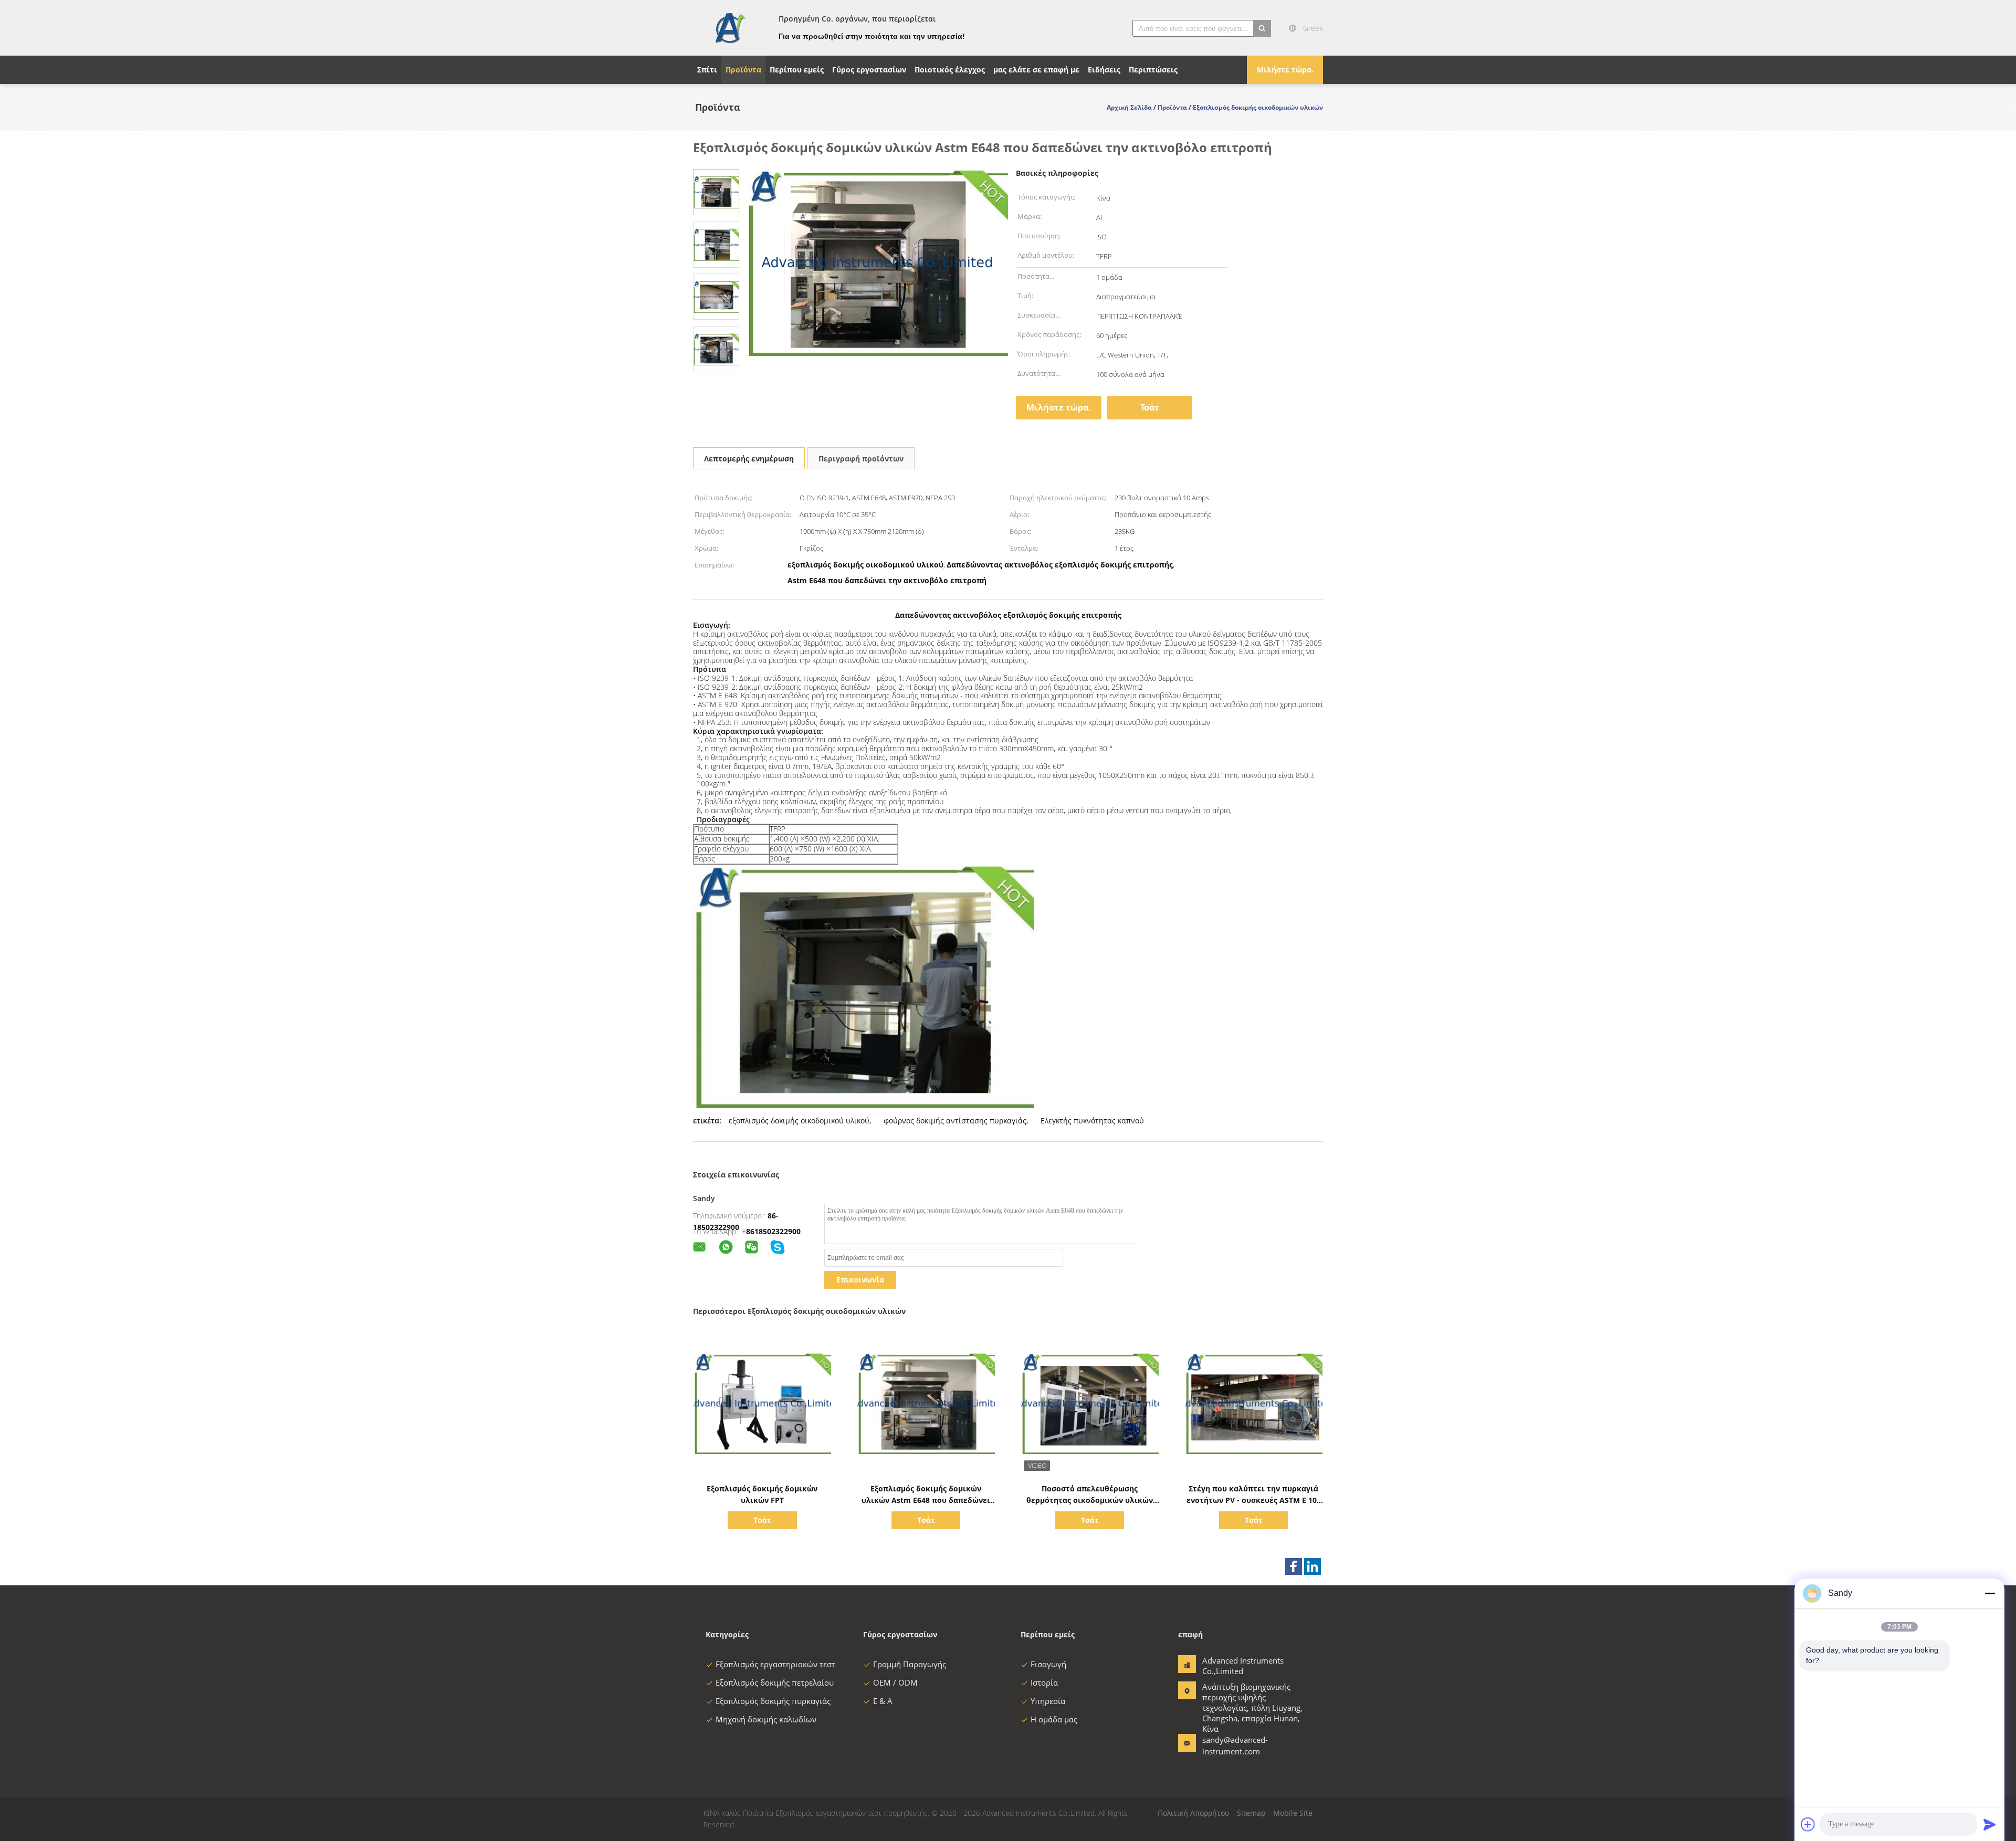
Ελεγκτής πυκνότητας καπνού (1092, 1121)
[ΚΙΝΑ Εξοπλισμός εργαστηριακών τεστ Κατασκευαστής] (729, 28)
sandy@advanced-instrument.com (1235, 1745)
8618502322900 (773, 1231)
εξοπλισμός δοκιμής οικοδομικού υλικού (799, 1121)
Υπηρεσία (1048, 1701)
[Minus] (1990, 1593)
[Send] (1990, 1824)
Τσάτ (1150, 407)
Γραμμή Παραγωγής (910, 1664)
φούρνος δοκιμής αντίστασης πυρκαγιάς (955, 1121)
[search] (1262, 28)
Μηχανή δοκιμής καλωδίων (766, 1719)
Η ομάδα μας (1054, 1719)
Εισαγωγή (1048, 1664)
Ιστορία (1044, 1682)
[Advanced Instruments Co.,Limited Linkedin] (1312, 1566)
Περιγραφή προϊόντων (861, 459)
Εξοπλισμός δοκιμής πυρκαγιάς (773, 1701)
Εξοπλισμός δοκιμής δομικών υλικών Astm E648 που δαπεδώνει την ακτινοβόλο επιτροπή (926, 1500)
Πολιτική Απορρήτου (1194, 1813)
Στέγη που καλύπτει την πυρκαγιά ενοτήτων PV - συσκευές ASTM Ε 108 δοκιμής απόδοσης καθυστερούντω (1254, 1500)
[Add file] (1808, 1824)
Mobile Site (1293, 1813)
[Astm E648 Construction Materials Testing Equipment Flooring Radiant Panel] (716, 191)
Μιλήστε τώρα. (1285, 70)
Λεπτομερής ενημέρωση (749, 459)
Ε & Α (883, 1701)
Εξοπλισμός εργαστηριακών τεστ (775, 1664)
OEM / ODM (895, 1682)
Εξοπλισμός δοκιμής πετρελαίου (775, 1682)
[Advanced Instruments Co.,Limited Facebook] (1294, 1566)
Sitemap (1251, 1813)
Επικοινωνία (860, 1280)
